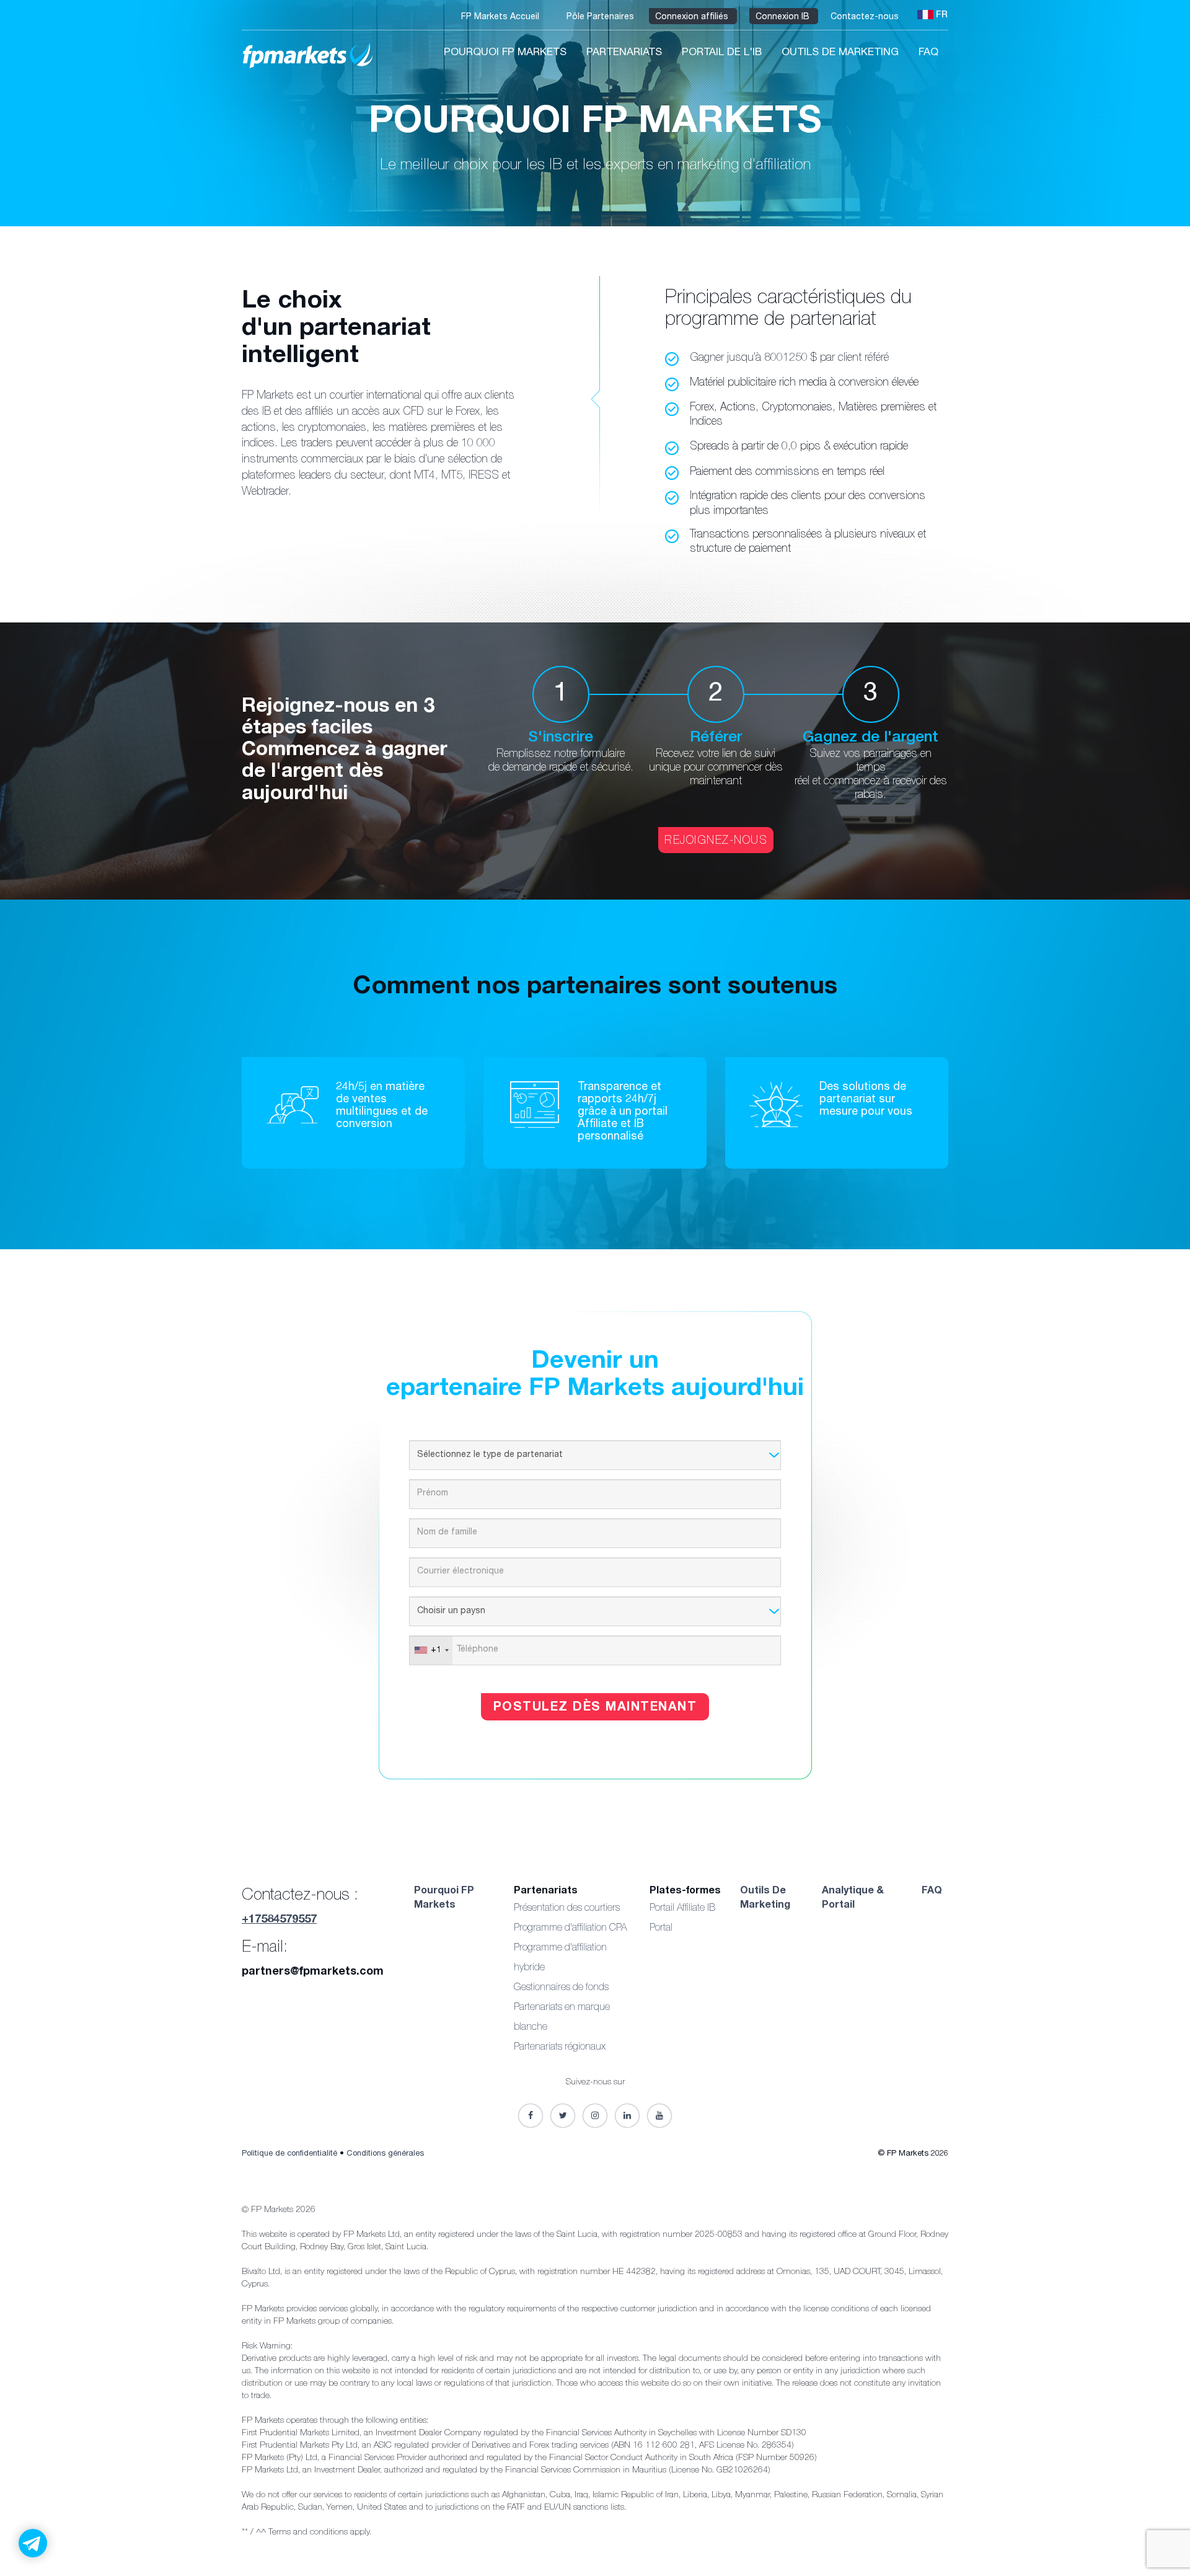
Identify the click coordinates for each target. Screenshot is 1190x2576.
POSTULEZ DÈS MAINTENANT (595, 1708)
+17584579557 (279, 1920)
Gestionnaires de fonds (561, 1988)
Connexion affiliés (693, 17)
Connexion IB (784, 17)
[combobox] (431, 1650)
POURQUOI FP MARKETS (505, 53)
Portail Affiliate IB (682, 1909)
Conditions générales (385, 2154)
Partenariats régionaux (560, 2048)
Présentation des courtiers (567, 1909)
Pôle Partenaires (602, 17)
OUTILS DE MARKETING (840, 53)
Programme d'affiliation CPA (570, 1929)
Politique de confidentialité (289, 2154)
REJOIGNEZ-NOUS (716, 841)
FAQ (928, 53)
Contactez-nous (866, 17)
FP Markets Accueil (501, 17)
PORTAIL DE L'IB (722, 53)
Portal (661, 1929)
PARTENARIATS (624, 53)
